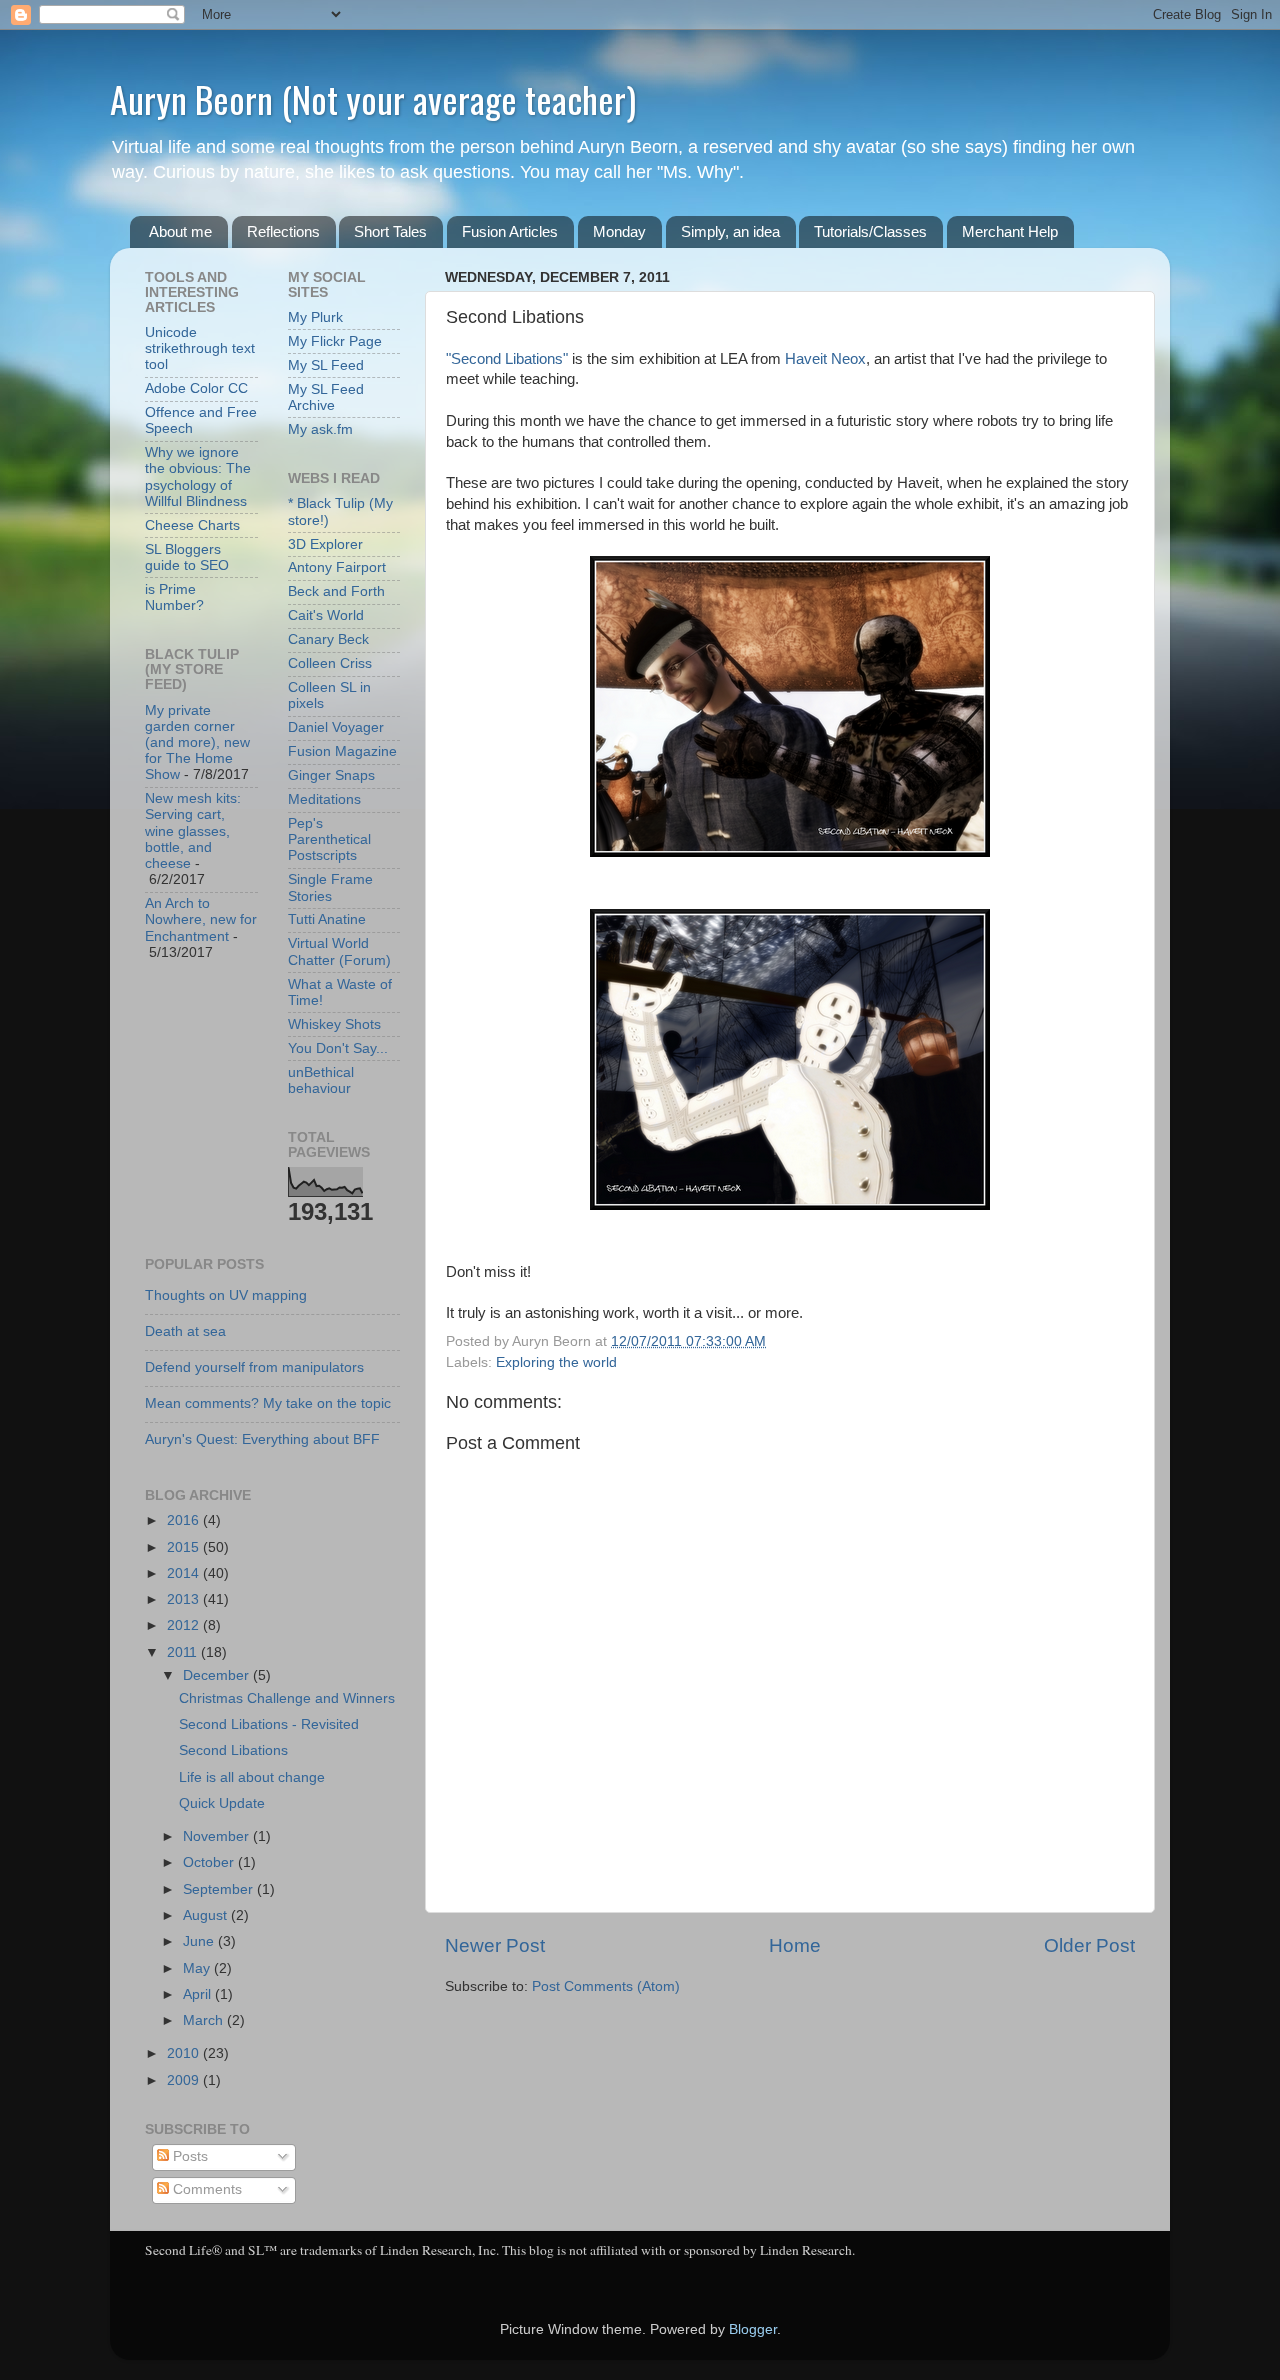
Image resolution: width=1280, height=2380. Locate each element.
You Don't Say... (338, 1048)
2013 (185, 1599)
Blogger (753, 2329)
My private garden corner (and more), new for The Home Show (197, 743)
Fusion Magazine (342, 751)
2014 (185, 1573)
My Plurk (315, 317)
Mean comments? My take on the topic (268, 1403)
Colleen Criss (330, 663)
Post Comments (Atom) (606, 1986)
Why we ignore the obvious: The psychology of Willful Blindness (198, 477)
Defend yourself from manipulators (254, 1367)
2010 (185, 2053)
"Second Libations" (507, 359)
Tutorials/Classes (870, 231)
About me (180, 231)
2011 (184, 1652)
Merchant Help (1010, 231)
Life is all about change (252, 1777)
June (200, 1941)
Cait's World (326, 615)
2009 (185, 2080)
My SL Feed (326, 365)
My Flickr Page (335, 341)
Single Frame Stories (330, 887)
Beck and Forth (336, 591)
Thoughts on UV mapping (226, 1295)
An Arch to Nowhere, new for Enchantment (201, 919)
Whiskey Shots (334, 1024)
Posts (188, 2156)
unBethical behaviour (321, 1080)
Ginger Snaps (331, 775)
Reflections (283, 231)
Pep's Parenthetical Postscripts (329, 839)
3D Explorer (325, 544)
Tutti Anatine (327, 919)
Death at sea (185, 1331)
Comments (205, 2189)
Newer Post (495, 1945)
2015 (185, 1547)
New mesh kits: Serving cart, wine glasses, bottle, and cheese (193, 831)
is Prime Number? (174, 597)
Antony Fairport (337, 567)
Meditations (324, 799)
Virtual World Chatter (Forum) (339, 951)
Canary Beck (328, 639)
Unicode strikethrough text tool (200, 348)
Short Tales (390, 231)
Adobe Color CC (196, 388)
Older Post (1089, 1945)
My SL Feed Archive (326, 397)
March (205, 2020)
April (199, 1994)
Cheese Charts (192, 525)
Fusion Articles (510, 231)
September (220, 1889)
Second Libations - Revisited (269, 1724)
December (218, 1675)
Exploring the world (556, 1362)
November (218, 1836)
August (207, 1915)
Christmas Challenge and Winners (287, 1698)
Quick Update (222, 1803)
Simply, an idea (730, 231)
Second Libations (233, 1750)
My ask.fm (320, 429)
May (198, 1968)
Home (795, 1945)
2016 (185, 1520)
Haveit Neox (825, 359)
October (210, 1862)
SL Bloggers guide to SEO (187, 557)
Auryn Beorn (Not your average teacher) (373, 98)
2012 (185, 1625)
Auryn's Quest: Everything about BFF (262, 1439)
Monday (619, 231)
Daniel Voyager (336, 727)
